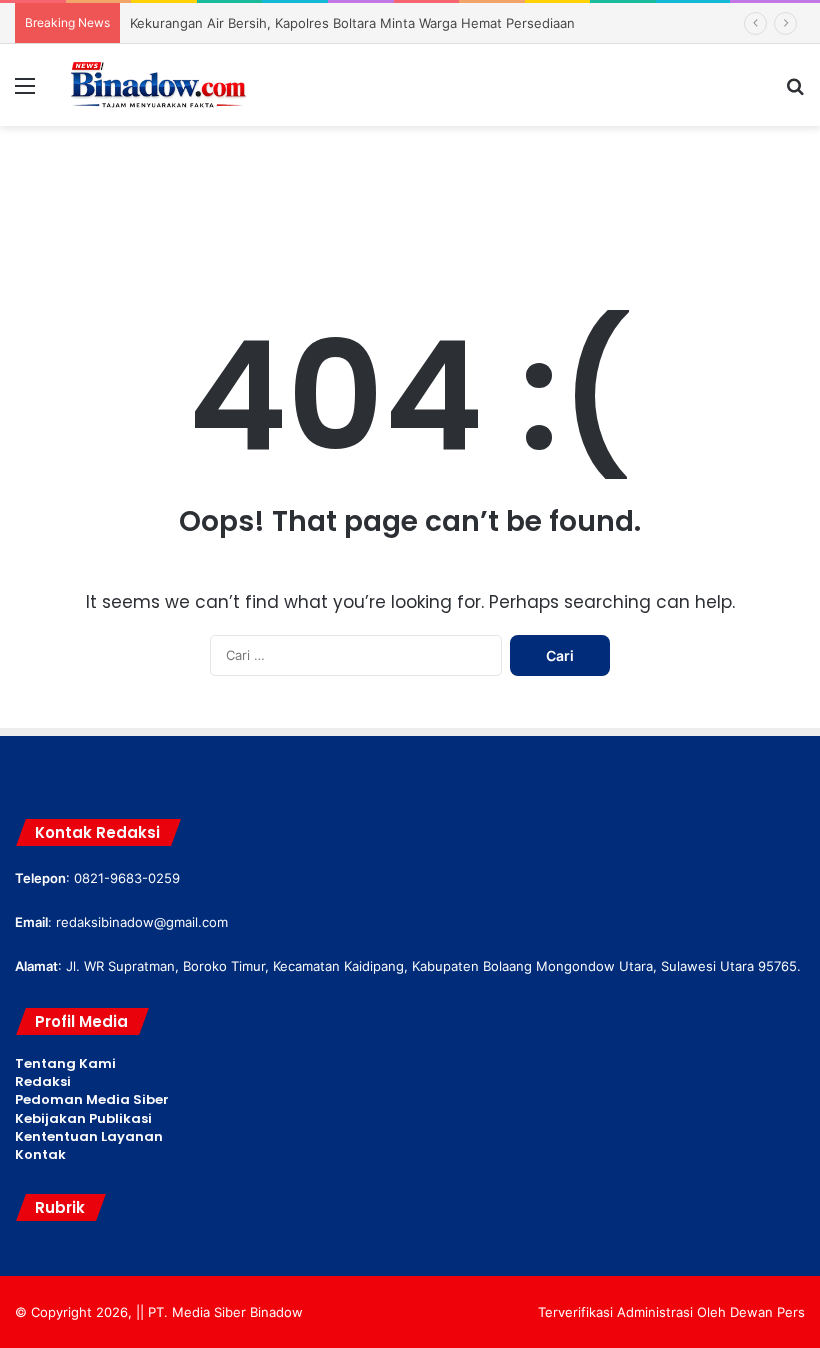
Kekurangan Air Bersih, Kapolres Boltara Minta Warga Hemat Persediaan (352, 23)
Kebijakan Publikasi (83, 1118)
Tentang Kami (65, 1063)
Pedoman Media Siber (92, 1099)
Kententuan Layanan (89, 1136)
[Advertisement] (410, 191)
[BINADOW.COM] (160, 85)
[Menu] (25, 92)
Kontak (40, 1154)
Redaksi (43, 1081)
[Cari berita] (795, 92)
